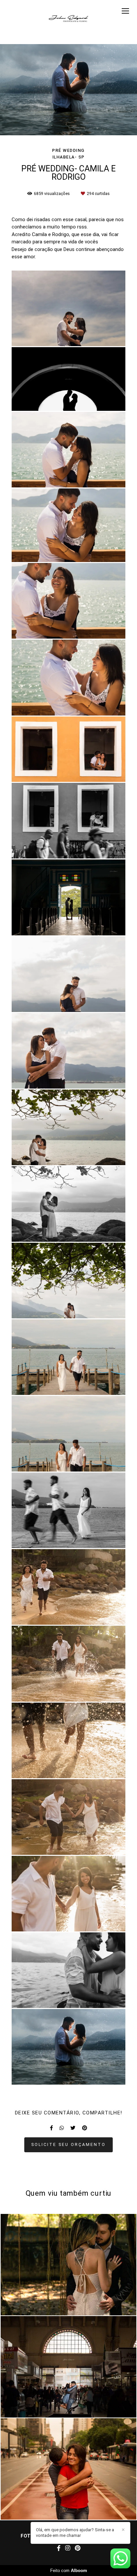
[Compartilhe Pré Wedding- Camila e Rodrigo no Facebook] (51, 2128)
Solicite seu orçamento (68, 2144)
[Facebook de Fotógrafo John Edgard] (59, 2548)
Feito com (69, 2571)
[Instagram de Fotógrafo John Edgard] (68, 2548)
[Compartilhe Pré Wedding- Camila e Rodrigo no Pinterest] (85, 2128)
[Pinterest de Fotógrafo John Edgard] (78, 2548)
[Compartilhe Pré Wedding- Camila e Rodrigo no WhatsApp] (62, 2128)
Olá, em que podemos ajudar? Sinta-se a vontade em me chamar (75, 2533)
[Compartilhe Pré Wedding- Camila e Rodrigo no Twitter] (73, 2128)
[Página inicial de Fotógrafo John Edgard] (68, 18)
